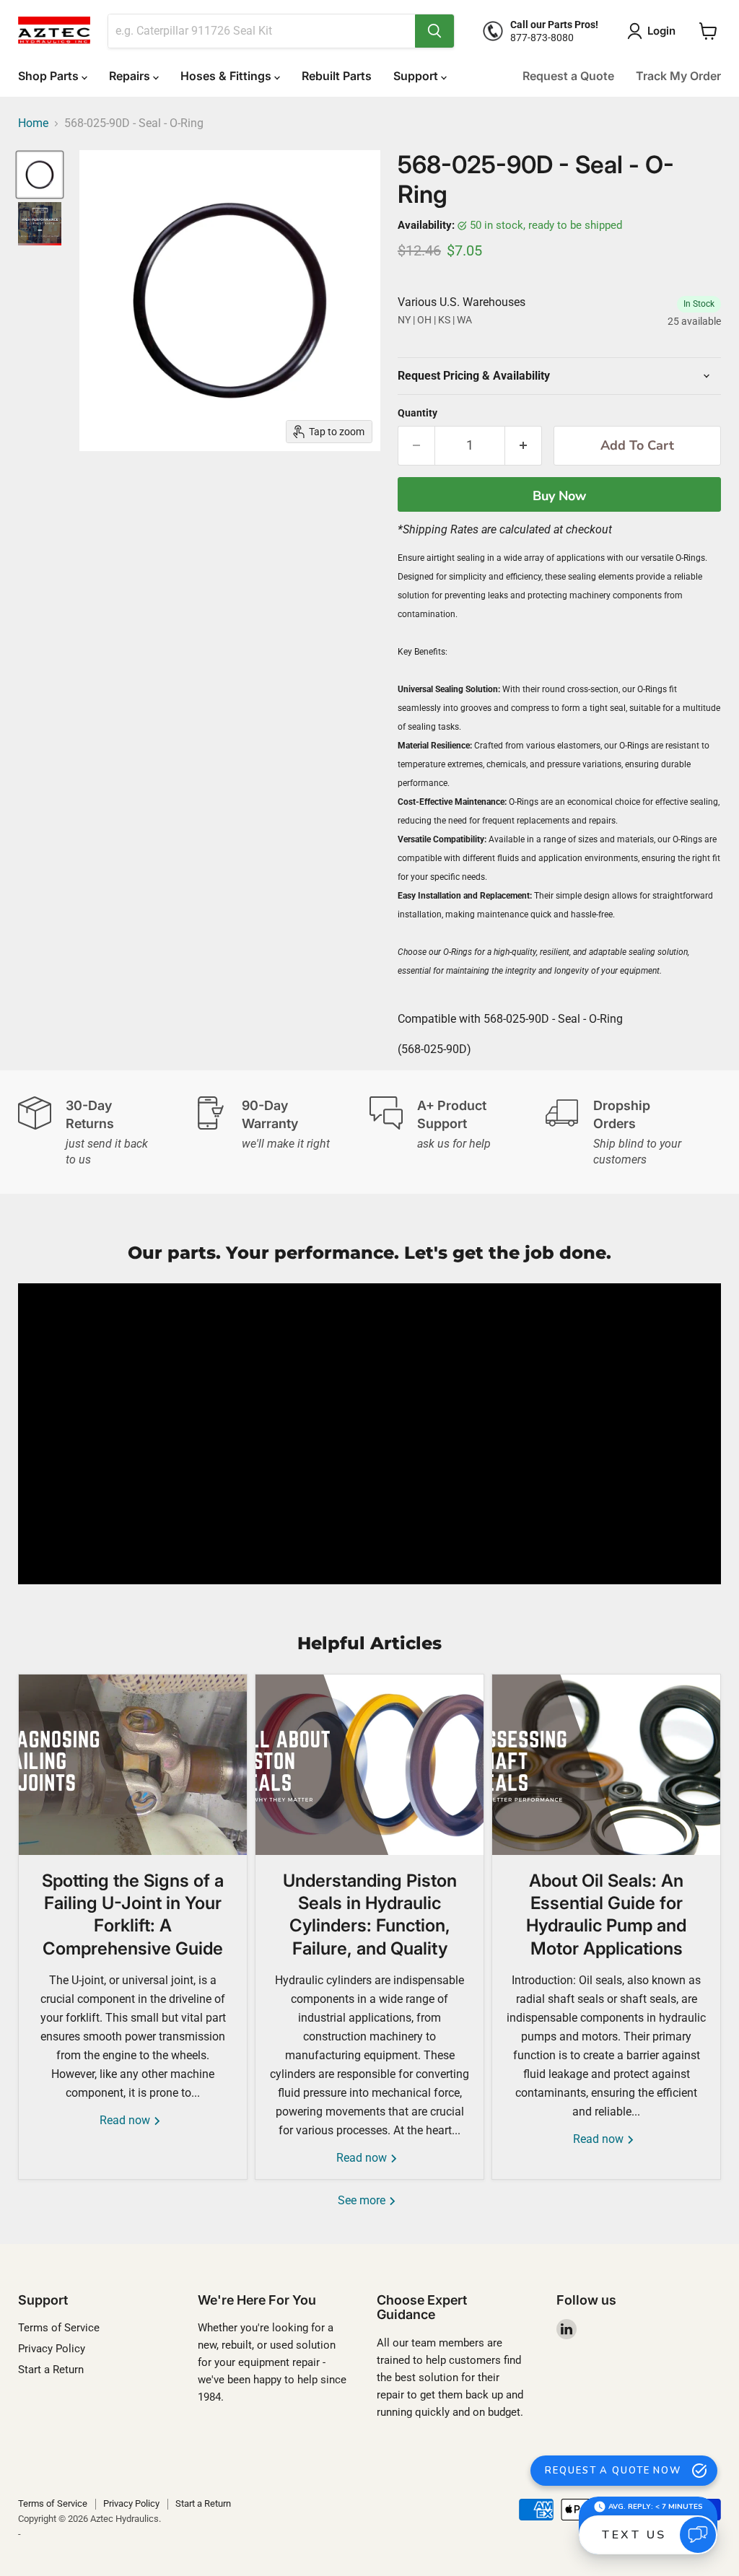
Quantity (417, 413)
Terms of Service (59, 2328)
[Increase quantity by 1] (524, 446)
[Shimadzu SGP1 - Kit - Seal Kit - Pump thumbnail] (40, 224)
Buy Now (559, 496)
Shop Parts (50, 76)
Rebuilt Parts (337, 76)
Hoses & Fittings (227, 76)
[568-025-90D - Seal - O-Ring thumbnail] (40, 175)
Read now (126, 2120)
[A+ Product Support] (458, 1132)
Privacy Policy (52, 2349)
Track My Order (678, 76)
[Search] (434, 31)
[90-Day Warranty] (282, 1132)
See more (363, 2200)
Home (33, 123)
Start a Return (51, 2370)
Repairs (131, 76)
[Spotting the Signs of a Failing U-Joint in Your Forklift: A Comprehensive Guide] (133, 1765)
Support (417, 76)
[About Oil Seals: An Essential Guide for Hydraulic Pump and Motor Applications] (606, 1765)
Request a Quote (568, 76)
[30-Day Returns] (106, 1132)
